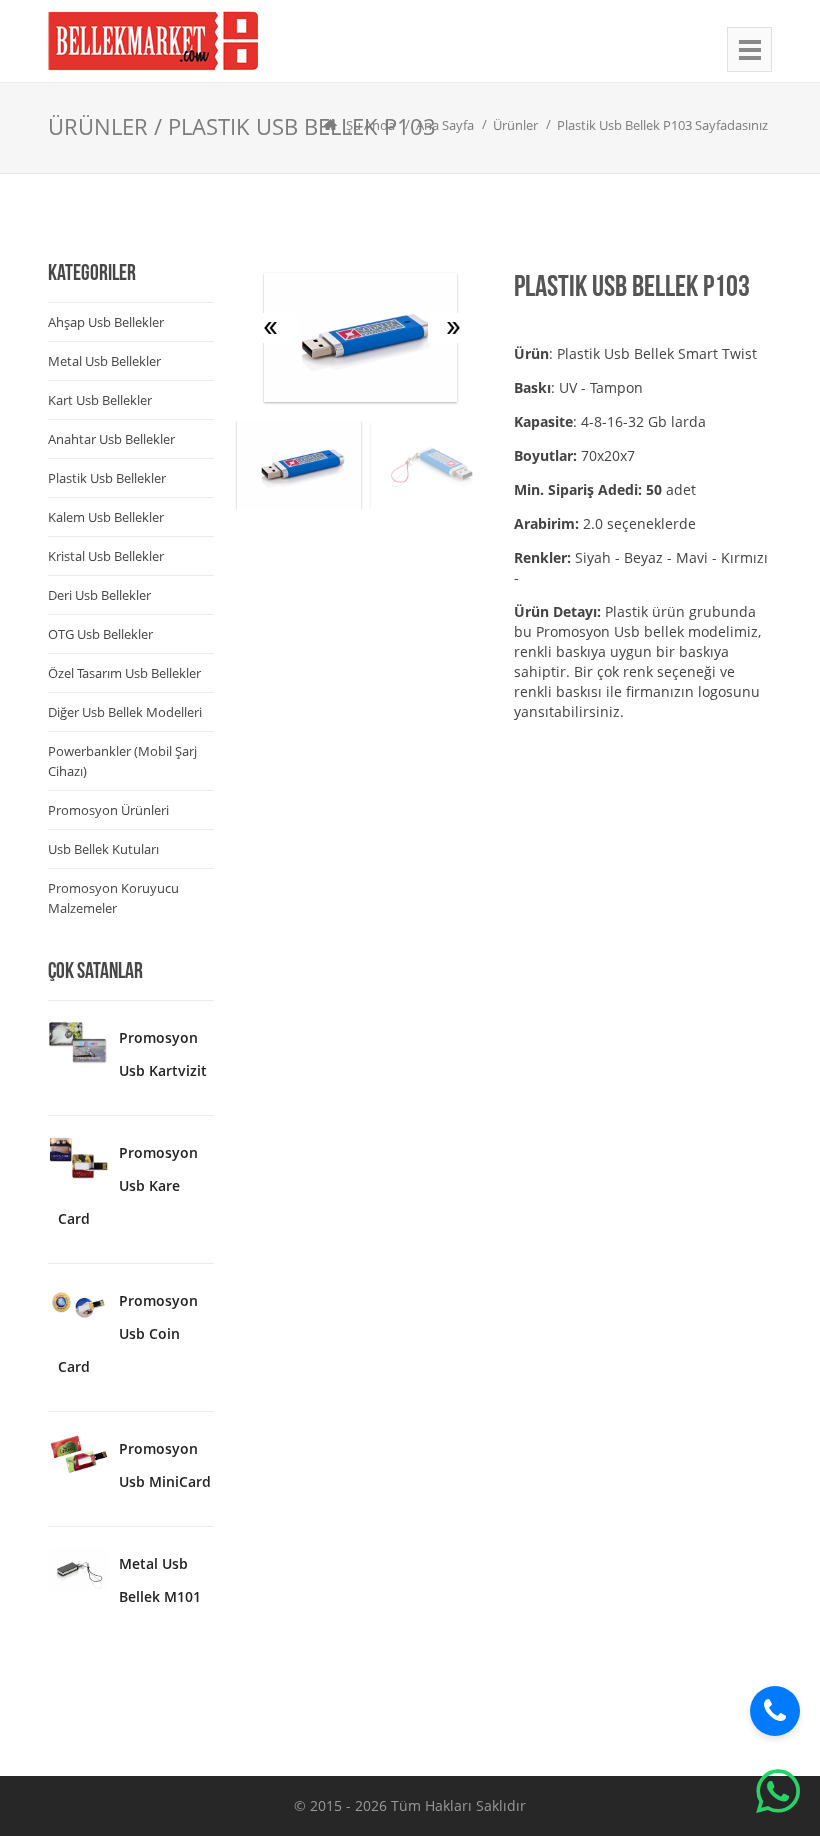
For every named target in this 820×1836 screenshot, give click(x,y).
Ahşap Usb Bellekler (106, 322)
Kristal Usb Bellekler (106, 556)
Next (453, 328)
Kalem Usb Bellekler (106, 517)
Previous (273, 328)
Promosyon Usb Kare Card (128, 1185)
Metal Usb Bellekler (104, 361)
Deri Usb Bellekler (99, 595)
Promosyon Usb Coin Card (128, 1333)
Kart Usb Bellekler (100, 400)
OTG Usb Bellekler (100, 634)
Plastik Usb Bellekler (107, 478)
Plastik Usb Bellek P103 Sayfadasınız (662, 125)
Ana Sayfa (445, 125)
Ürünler (515, 125)
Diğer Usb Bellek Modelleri (125, 712)
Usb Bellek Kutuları (103, 849)
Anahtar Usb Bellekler (111, 439)
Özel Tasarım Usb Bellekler (124, 673)
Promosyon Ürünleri (108, 810)
